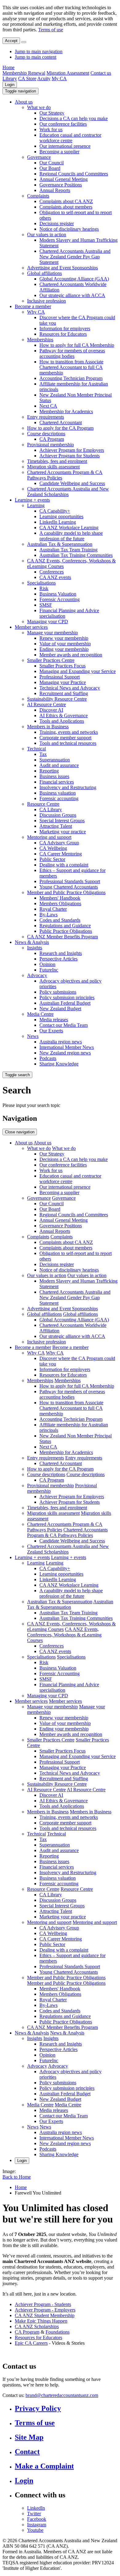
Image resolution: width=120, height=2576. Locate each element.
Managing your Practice (63, 682)
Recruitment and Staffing (64, 693)
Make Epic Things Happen (41, 2321)
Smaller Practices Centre (51, 660)
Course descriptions (46, 434)
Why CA (36, 312)
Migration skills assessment (53, 467)
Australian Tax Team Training (68, 550)
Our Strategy (52, 113)
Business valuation (58, 793)
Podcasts (48, 1058)
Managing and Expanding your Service (78, 671)
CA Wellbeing (53, 848)
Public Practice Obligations (66, 931)
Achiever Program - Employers (45, 2310)
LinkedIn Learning (58, 522)
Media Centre (40, 1014)
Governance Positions (61, 185)
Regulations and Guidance (65, 926)
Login (10, 85)
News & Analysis (32, 942)
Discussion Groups (58, 815)
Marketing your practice (63, 832)
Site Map (29, 2437)
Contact (27, 2452)
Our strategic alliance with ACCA (72, 295)
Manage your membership (52, 633)
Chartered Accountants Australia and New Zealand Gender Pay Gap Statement (75, 257)
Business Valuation (58, 594)
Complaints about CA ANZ (66, 201)
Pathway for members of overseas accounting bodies (72, 353)
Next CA (48, 406)
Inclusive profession (46, 301)
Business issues (54, 776)
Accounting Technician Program (71, 378)
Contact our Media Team (64, 1025)
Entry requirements (46, 417)
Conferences (52, 572)
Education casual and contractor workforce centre (70, 138)
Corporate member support (65, 738)
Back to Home (17, 2177)
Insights (35, 948)
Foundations (58, 2332)
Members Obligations (60, 903)
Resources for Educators (63, 334)
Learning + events (32, 500)
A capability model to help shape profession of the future (71, 536)
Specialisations (41, 583)
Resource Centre (43, 804)
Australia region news (61, 1042)
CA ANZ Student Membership (45, 2315)
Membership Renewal (24, 73)
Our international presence (65, 146)
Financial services (57, 782)
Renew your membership (64, 638)
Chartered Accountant (61, 422)
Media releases (54, 1020)
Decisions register (57, 223)
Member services (31, 627)
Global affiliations (44, 273)
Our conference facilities (63, 124)
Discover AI (51, 710)
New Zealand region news (65, 1053)
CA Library (51, 809)
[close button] (24, 42)
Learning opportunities (61, 516)
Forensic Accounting (60, 599)
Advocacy (37, 975)
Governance (39, 157)
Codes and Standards (60, 920)
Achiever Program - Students (43, 2304)
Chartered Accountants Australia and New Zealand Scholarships (68, 492)
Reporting (49, 771)
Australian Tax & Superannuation (60, 544)
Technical (36, 749)
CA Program (52, 439)
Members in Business (48, 727)
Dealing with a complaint (64, 865)
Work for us (51, 129)
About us (24, 102)
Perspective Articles (58, 959)
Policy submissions (58, 992)
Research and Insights (61, 953)
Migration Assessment (68, 73)
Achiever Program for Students (70, 456)
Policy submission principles (67, 997)
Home (8, 67)
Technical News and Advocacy (70, 688)
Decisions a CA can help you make (74, 118)
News (33, 1036)
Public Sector (52, 859)
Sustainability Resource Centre (57, 699)
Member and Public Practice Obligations (66, 892)
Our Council (52, 163)
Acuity (44, 78)
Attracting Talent (56, 826)
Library (10, 78)
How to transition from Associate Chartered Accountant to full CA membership (71, 367)
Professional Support (60, 677)
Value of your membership (65, 644)
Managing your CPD (48, 622)
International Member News (67, 1047)
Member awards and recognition (71, 655)
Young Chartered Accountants (69, 887)
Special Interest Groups (62, 821)
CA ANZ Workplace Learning (69, 528)
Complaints (38, 196)
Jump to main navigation (39, 51)
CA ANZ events (55, 577)
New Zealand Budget (60, 1009)
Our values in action (47, 235)
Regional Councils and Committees (74, 174)
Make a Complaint (44, 2466)
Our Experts (51, 1031)
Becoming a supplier (59, 152)
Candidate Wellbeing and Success (72, 483)
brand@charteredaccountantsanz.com (62, 2395)
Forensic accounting (59, 798)
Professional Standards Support (70, 881)
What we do (39, 107)
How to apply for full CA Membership (77, 345)
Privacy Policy (38, 2408)
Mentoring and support (49, 837)
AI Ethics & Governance (64, 715)
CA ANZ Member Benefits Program (62, 937)
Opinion (47, 964)
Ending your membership (64, 649)
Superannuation (55, 760)
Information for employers (65, 328)
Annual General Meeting (64, 179)
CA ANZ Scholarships (37, 2326)
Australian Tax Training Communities (76, 555)
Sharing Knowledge (59, 1064)
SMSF (46, 605)
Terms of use (51, 30)
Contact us (101, 73)
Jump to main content (36, 57)
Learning (36, 505)
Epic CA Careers (31, 2343)
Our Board (50, 168)
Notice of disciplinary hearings (69, 229)
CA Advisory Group (59, 843)
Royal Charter (53, 909)
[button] (20, 91)
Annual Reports (55, 190)
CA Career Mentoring (61, 854)
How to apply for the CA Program (60, 428)
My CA (59, 78)
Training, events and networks (69, 732)
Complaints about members (66, 207)
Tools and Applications (62, 721)
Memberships (40, 340)
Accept (11, 41)
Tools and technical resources (68, 743)
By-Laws (48, 915)
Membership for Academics (66, 411)
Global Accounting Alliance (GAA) (74, 279)
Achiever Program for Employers (72, 450)
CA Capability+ (55, 511)
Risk (44, 588)
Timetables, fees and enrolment (57, 461)
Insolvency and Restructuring (68, 787)
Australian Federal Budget (65, 1003)
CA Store (27, 78)
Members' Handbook (60, 898)
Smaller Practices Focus (62, 666)
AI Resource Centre (46, 704)
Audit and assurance (59, 765)
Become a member (33, 306)
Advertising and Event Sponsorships (62, 268)
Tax (43, 754)
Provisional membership (50, 445)
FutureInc (49, 970)
